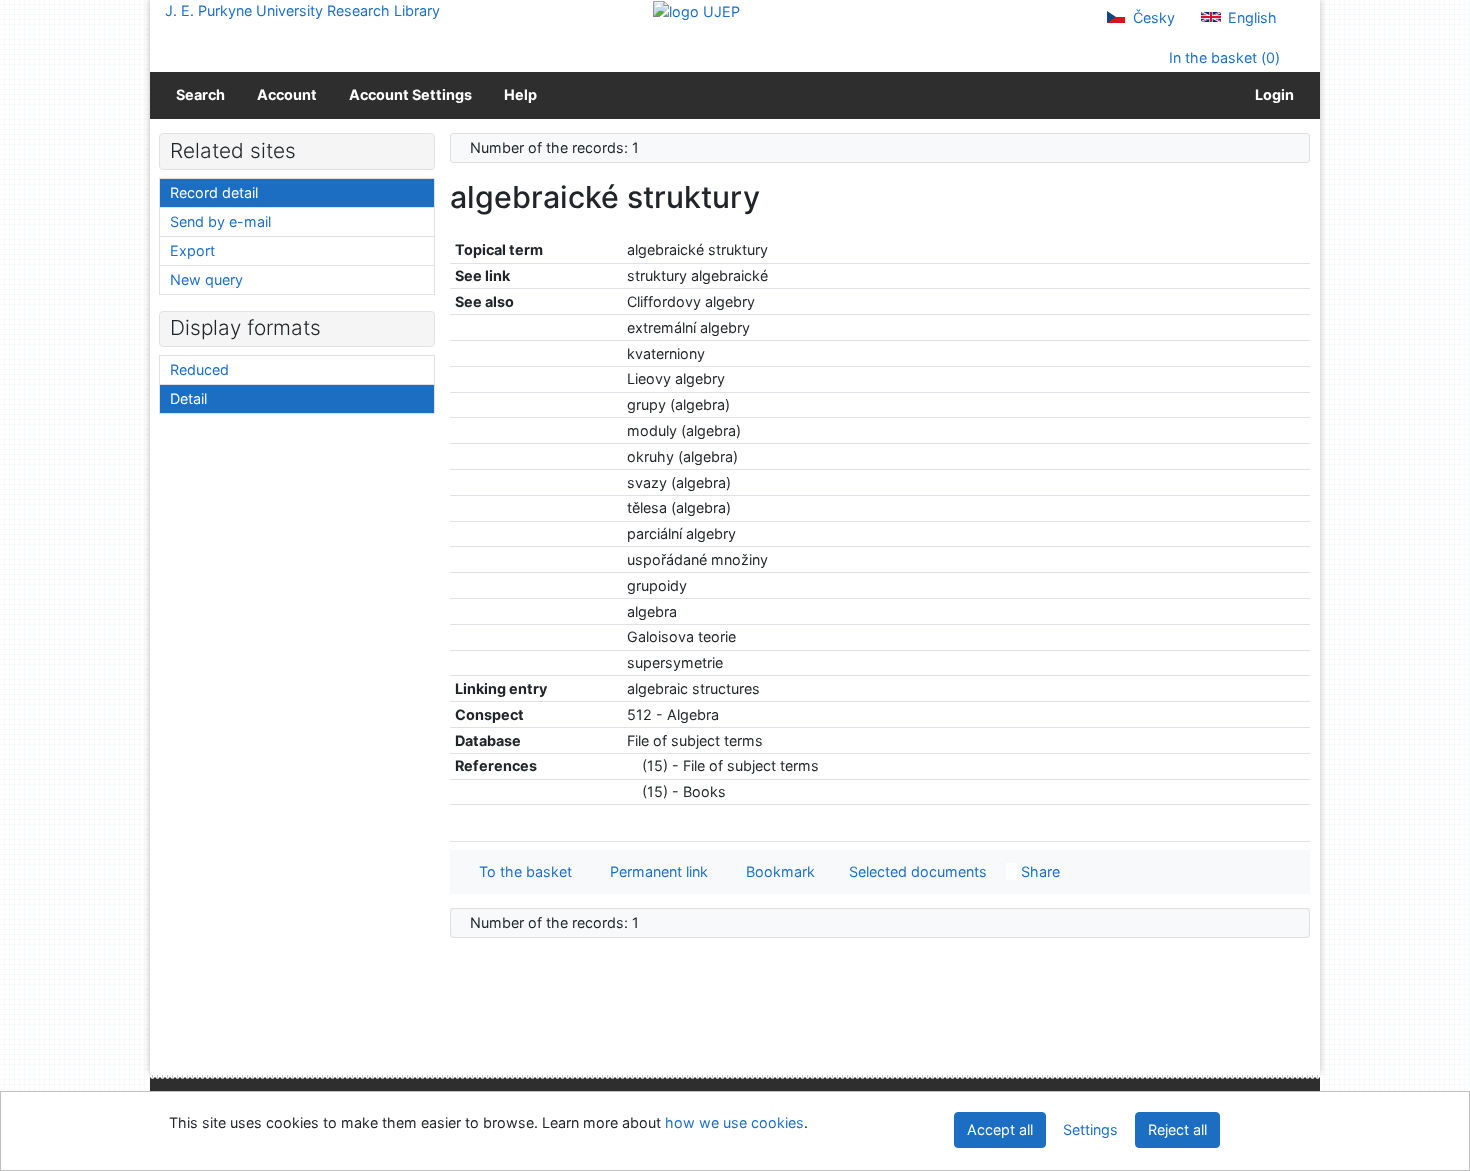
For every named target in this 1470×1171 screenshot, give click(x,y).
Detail (188, 398)
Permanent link (655, 871)
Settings (1090, 1129)
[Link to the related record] (632, 765)
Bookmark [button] (776, 871)
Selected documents (916, 871)
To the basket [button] (521, 871)
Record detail (214, 192)
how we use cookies (734, 1122)
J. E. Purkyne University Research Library (302, 10)
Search (200, 94)
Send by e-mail (220, 221)
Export (192, 250)
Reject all (1177, 1129)
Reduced (199, 369)
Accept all (1000, 1129)
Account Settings (410, 94)
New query (206, 279)
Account (287, 94)
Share (1038, 871)
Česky (1152, 17)
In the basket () (1222, 57)
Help (520, 94)
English (1250, 17)
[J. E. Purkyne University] (696, 10)
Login (1271, 94)
